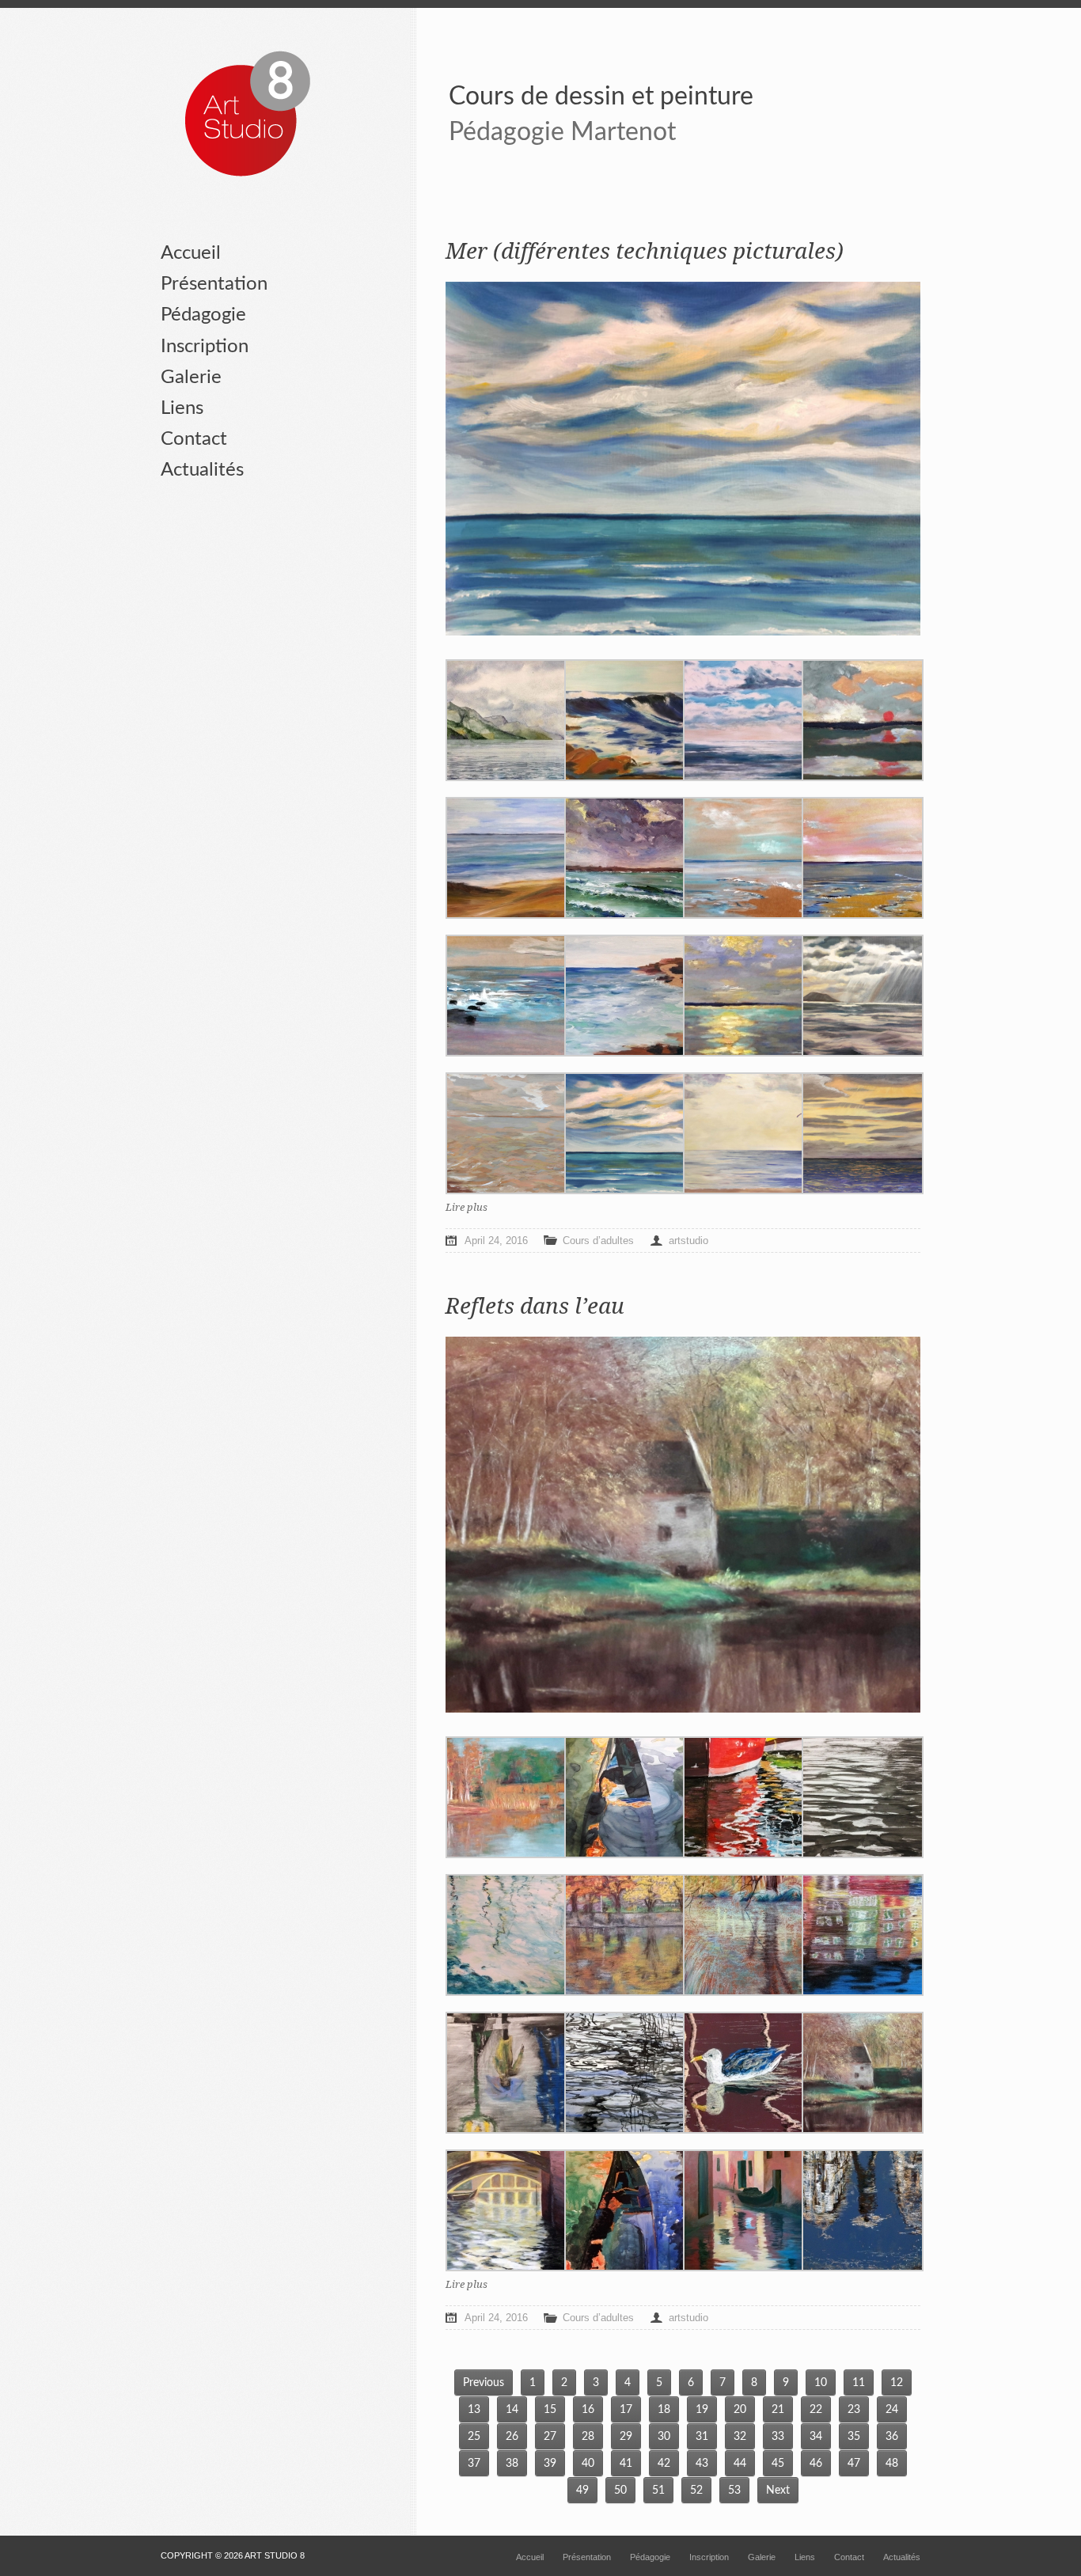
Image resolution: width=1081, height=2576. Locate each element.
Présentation (214, 284)
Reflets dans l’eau (535, 1306)
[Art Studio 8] (248, 115)
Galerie (191, 377)
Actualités (202, 470)
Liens (182, 408)
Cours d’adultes (598, 1241)
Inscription (205, 347)
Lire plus (467, 1207)
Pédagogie (203, 315)
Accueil (191, 253)
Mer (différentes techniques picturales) (645, 251)
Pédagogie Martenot (562, 132)
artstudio (688, 1241)
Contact (194, 439)
